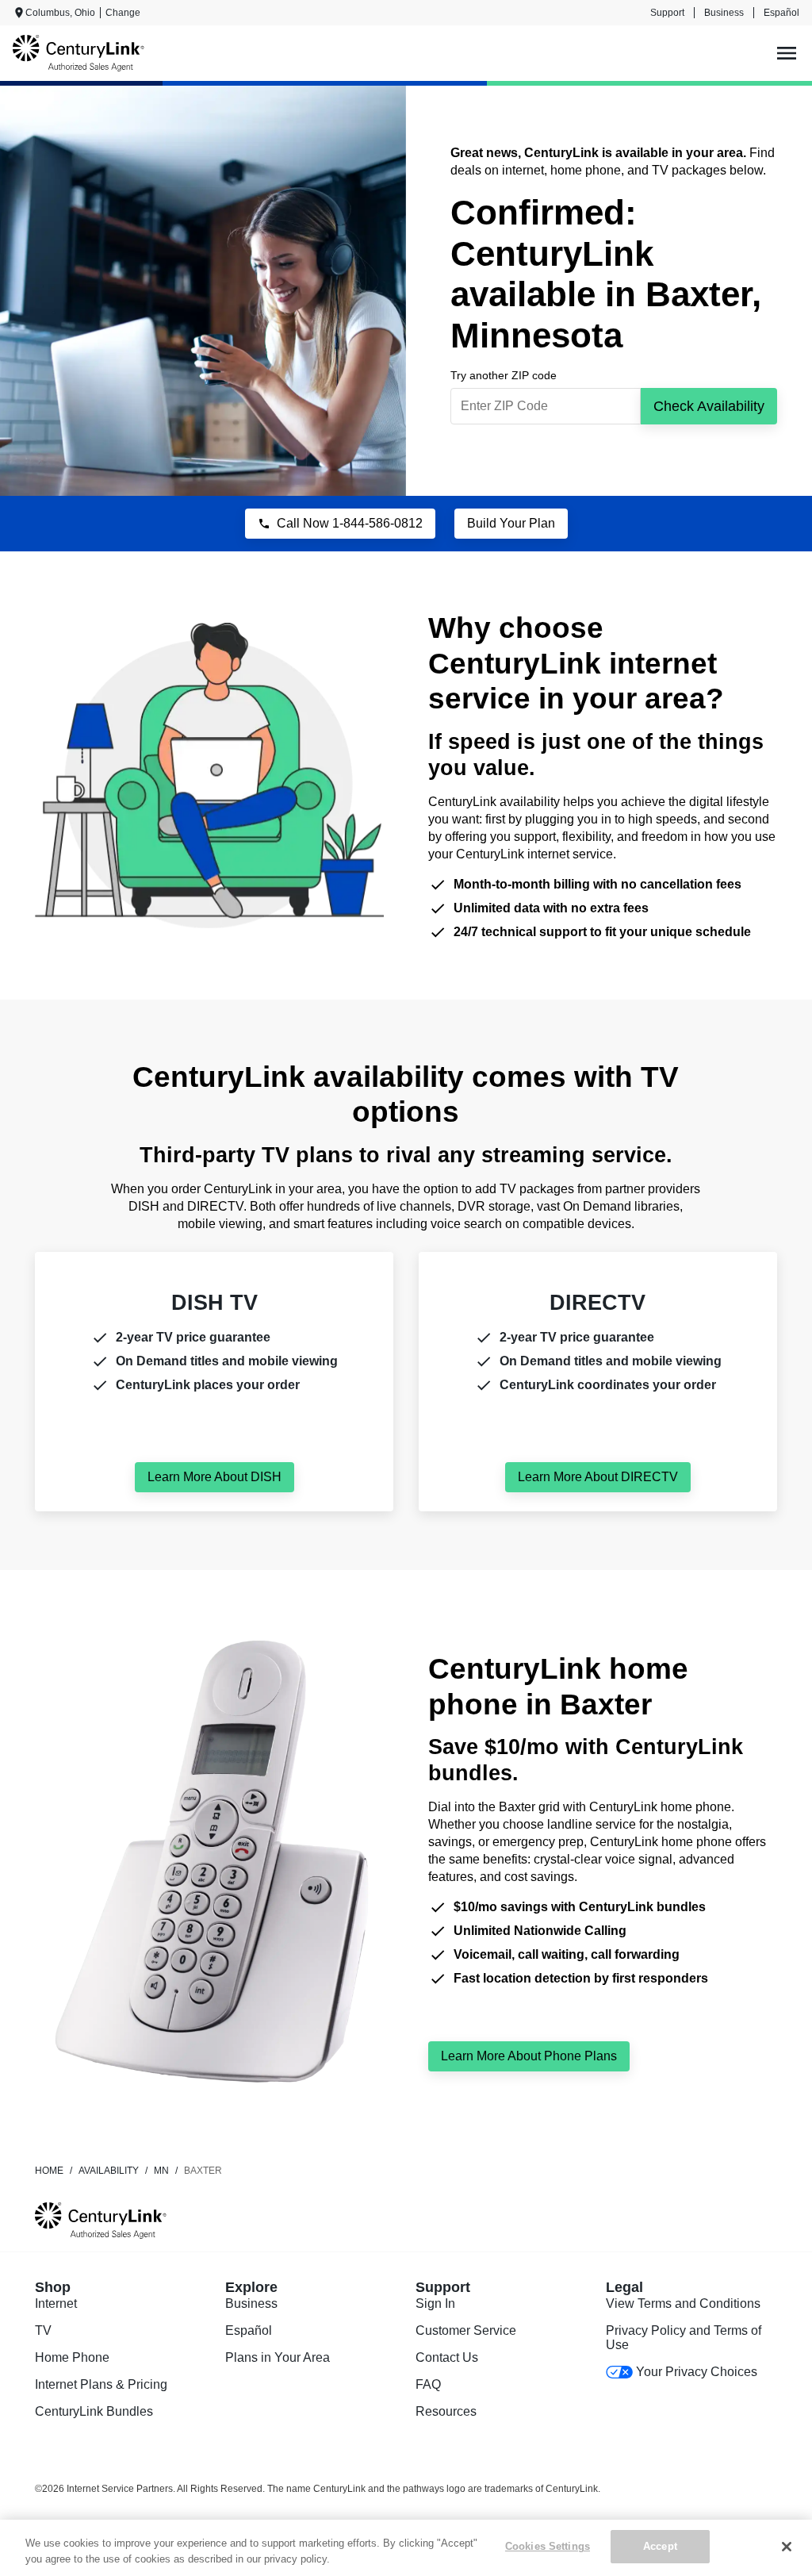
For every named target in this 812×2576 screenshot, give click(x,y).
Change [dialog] (123, 13)
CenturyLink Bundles (94, 2411)
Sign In (435, 2303)
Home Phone (72, 2357)
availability (109, 2171)
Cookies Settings (548, 2546)
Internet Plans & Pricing (101, 2384)
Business (724, 13)
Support (667, 13)
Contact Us (447, 2357)
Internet (56, 2303)
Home (49, 2171)
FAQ (428, 2384)
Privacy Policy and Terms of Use (684, 2338)
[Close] (787, 2547)
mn (161, 2171)
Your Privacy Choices (697, 2372)
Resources (446, 2411)
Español (781, 13)
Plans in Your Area (278, 2357)
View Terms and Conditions (683, 2303)
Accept (660, 2546)
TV (43, 2330)
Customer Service (466, 2330)
